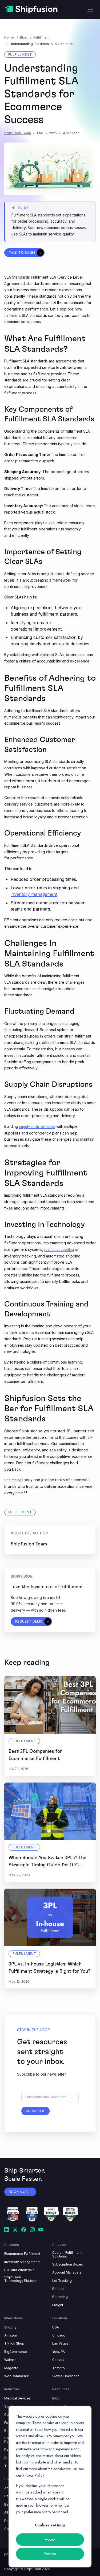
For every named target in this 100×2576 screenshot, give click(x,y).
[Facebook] (24, 2230)
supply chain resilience (37, 1127)
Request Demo (29, 1621)
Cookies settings (50, 2525)
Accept (50, 2539)
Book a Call (20, 2192)
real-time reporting (59, 1250)
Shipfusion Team (18, 133)
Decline (50, 2554)
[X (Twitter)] (15, 2230)
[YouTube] (41, 2230)
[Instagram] (32, 2230)
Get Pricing (13, 1480)
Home (9, 37)
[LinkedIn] (7, 2230)
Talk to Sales (22, 252)
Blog (24, 37)
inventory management (34, 894)
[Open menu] (90, 10)
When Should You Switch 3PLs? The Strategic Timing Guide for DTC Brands (47, 1865)
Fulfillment (41, 37)
